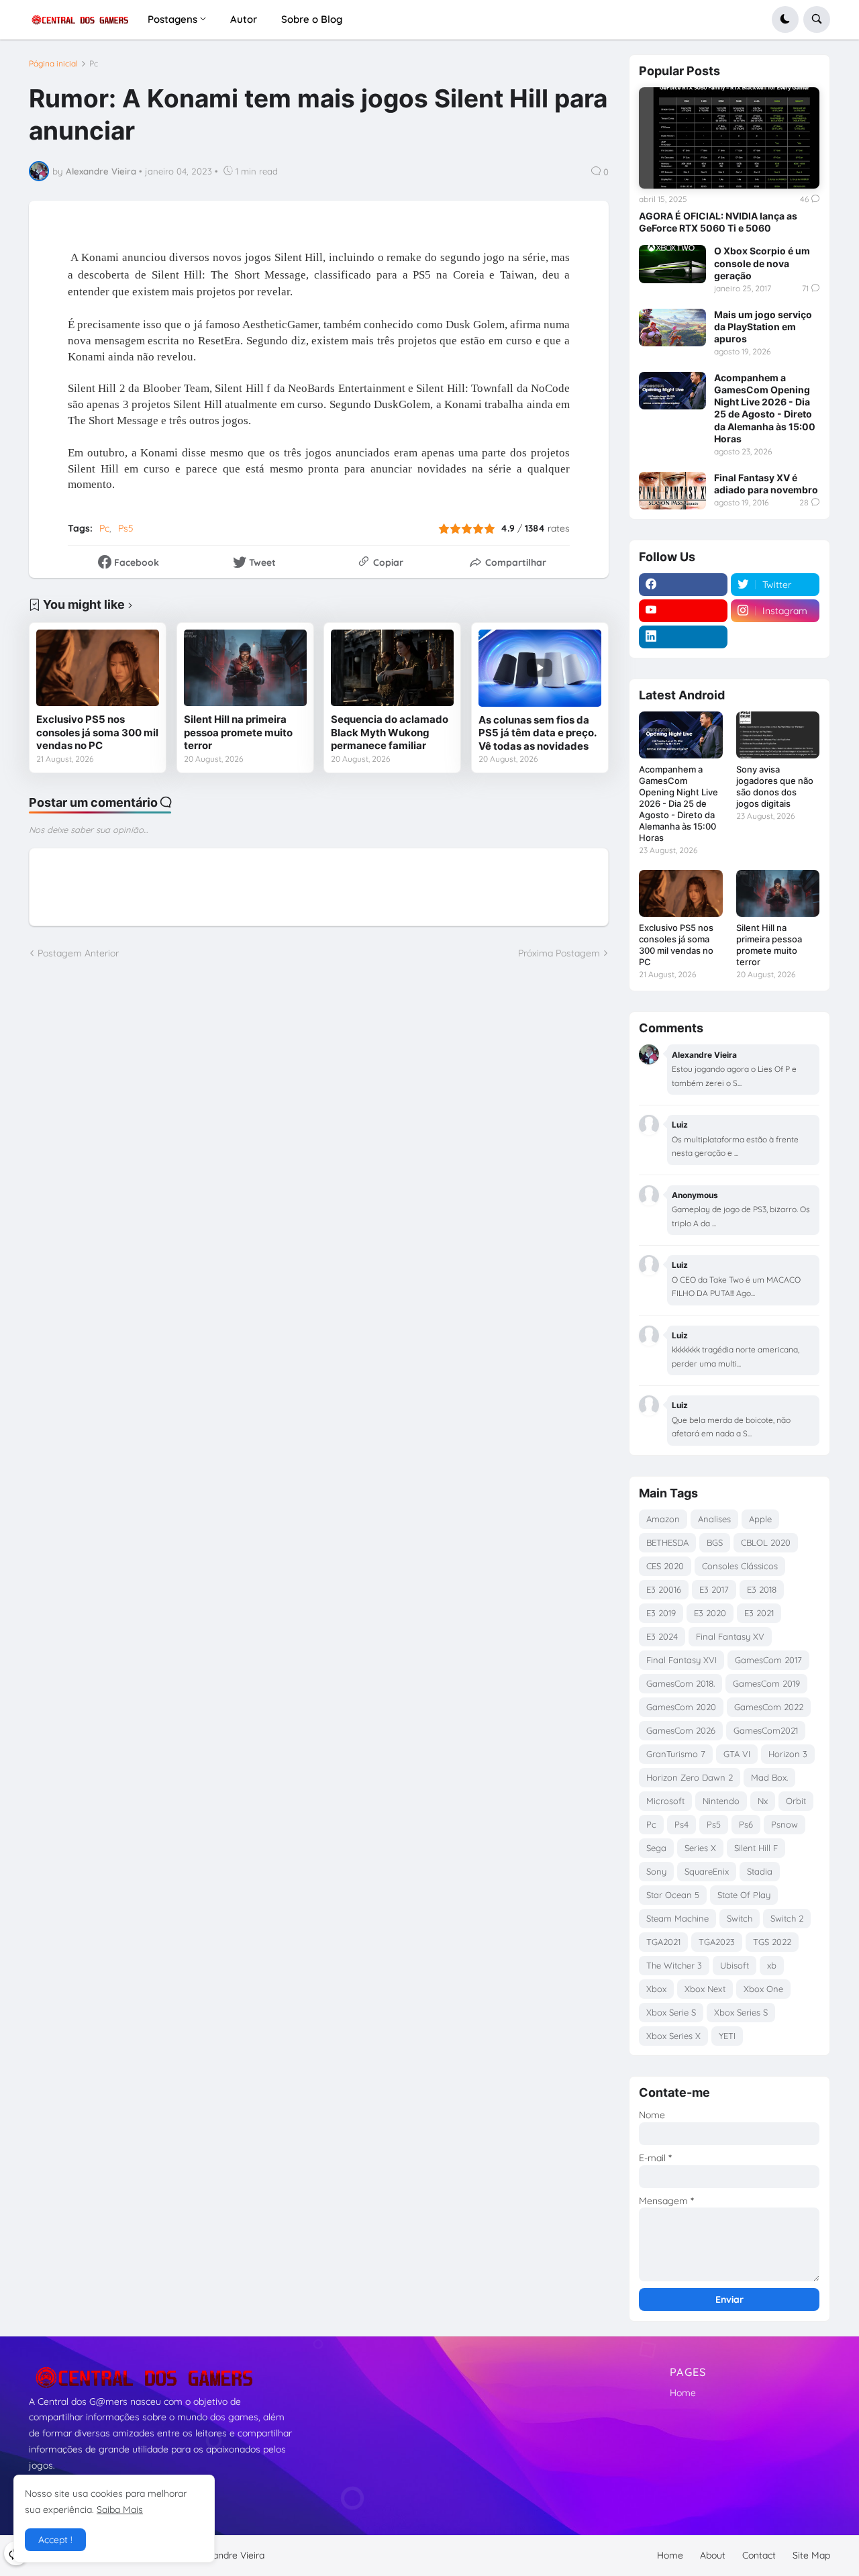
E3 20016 (664, 1589)
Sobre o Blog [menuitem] (312, 19)
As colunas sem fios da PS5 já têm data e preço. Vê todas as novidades (537, 733)
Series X (700, 1848)
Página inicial (53, 64)
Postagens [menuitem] (172, 19)
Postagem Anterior (78, 953)
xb (772, 1965)
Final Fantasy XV (730, 1636)
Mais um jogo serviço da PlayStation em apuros (763, 327)
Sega (656, 1848)
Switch (740, 1918)
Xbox (656, 1989)
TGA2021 (663, 1942)
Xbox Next (705, 1989)
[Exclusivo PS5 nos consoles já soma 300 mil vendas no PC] (98, 668)
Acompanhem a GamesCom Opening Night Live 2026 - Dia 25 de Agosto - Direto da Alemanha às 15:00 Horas (765, 408)
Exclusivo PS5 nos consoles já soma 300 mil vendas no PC (97, 732)
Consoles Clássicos (740, 1566)
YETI (727, 2036)
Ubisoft (735, 1965)
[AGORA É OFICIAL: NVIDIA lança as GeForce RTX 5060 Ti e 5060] (729, 138)
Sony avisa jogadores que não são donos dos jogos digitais (775, 786)
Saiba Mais (120, 2510)
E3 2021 (759, 1613)
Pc (94, 64)
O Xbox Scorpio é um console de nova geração (762, 263)
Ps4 (681, 1824)
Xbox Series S (741, 2012)
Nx (763, 1801)
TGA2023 (717, 1942)
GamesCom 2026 (681, 1730)
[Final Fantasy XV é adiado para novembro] (672, 491)
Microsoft (665, 1801)
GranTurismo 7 (676, 1754)
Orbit (796, 1801)
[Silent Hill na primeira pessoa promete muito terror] (245, 668)
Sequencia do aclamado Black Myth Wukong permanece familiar (390, 732)
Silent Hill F (756, 1848)
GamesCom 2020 (681, 1707)
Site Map (811, 2555)
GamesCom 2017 (768, 1660)
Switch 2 (787, 1918)
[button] (785, 19)
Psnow (785, 1824)
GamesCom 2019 (766, 1683)
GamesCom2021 (766, 1730)
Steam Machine (677, 1918)
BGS (715, 1542)
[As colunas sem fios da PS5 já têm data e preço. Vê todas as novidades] (540, 668)
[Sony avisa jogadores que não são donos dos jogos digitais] (778, 735)
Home (683, 2393)
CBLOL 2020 (766, 1542)
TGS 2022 (772, 1942)
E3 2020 (710, 1613)
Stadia (760, 1871)
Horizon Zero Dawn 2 (690, 1777)
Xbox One (763, 1989)
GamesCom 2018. (680, 1683)
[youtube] (683, 611)
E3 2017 (714, 1589)
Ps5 (126, 528)
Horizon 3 (788, 1754)
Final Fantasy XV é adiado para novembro (766, 484)
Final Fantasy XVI (681, 1660)
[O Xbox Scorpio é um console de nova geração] (672, 264)
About (713, 2555)
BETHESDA (667, 1542)
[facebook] (683, 585)
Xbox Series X (673, 2036)
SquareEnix (707, 1871)
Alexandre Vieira (230, 2555)
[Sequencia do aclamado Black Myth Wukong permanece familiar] (392, 668)
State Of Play (744, 1895)
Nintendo (721, 1801)
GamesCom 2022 (769, 1707)
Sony (656, 1871)
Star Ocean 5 (673, 1895)
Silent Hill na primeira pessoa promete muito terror (238, 732)
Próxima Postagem (559, 953)
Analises (714, 1519)
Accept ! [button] (55, 2540)
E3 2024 (662, 1636)
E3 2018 (762, 1589)
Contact (759, 2555)
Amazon (663, 1519)
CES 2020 (665, 1566)
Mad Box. (769, 1777)
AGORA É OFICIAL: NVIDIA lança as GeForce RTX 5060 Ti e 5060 (718, 222)
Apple (760, 1519)
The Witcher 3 (674, 1965)
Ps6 (746, 1824)
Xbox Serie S (671, 2012)
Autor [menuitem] (244, 19)
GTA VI (737, 1754)
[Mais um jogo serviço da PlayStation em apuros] (672, 328)
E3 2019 (661, 1613)
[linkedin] (683, 637)
